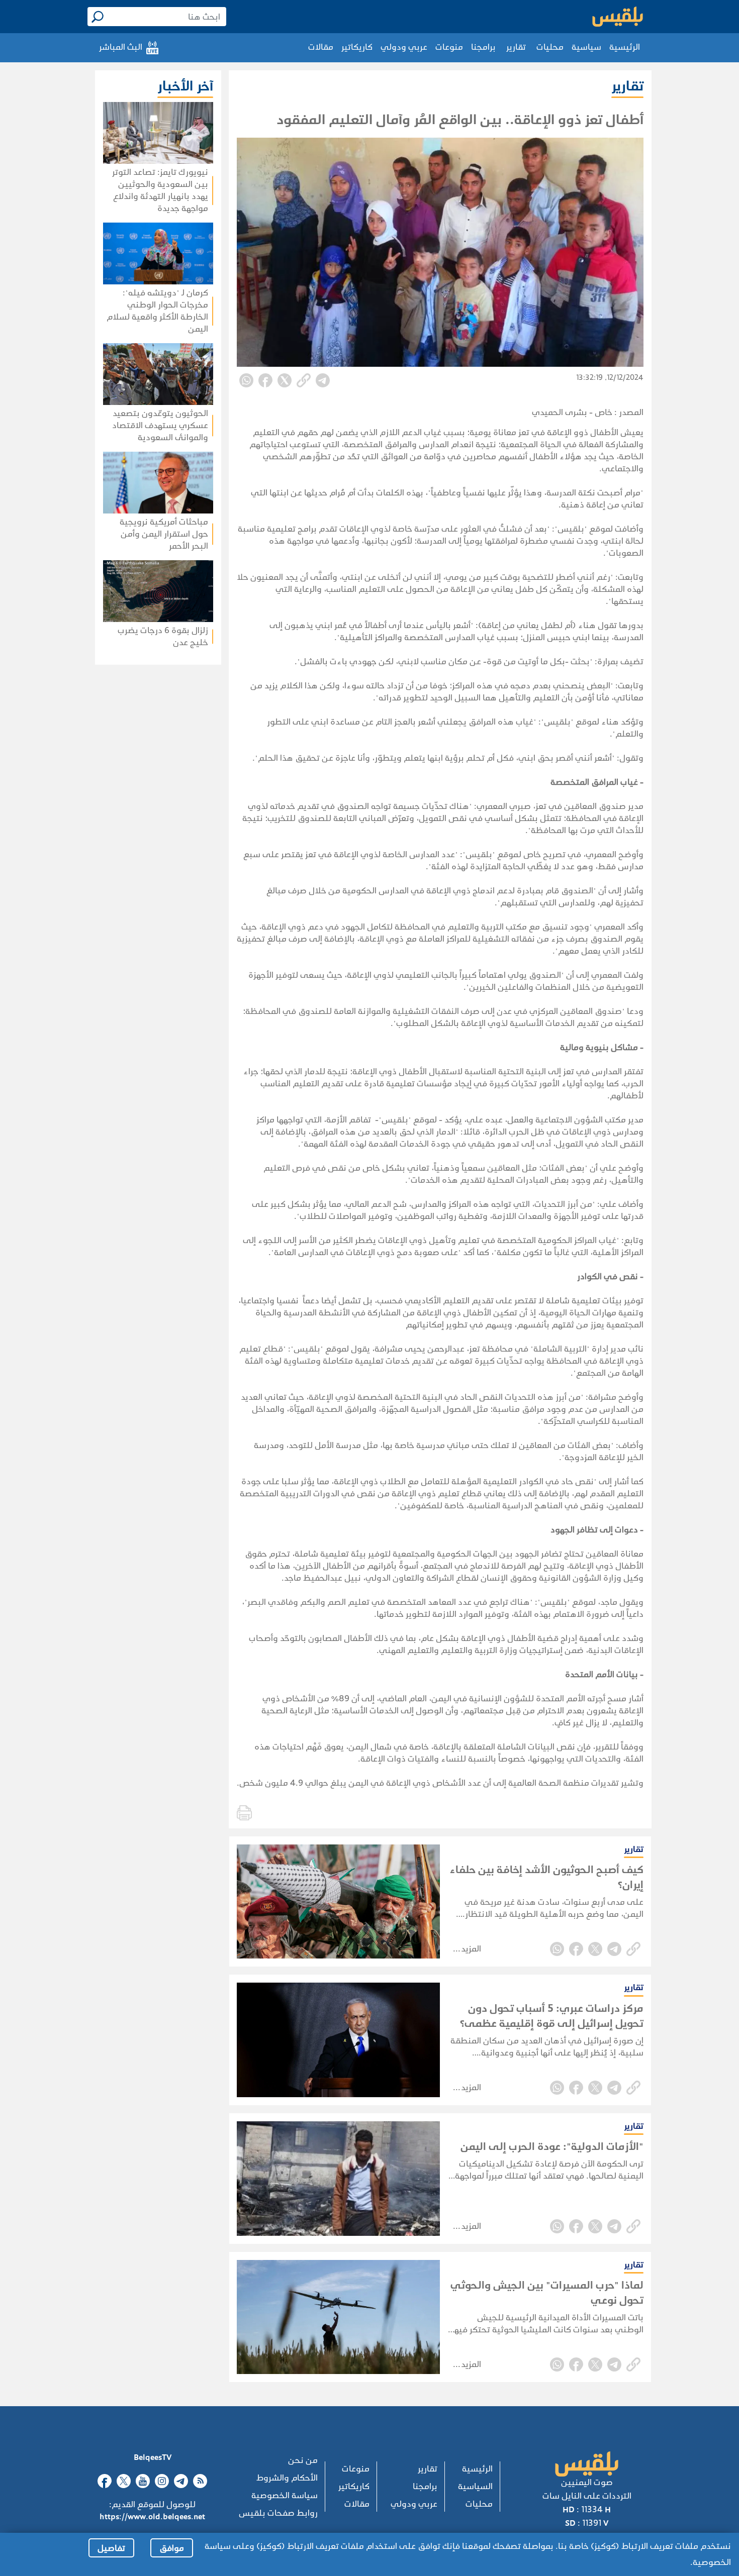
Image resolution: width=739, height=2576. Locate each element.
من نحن (303, 2460)
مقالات (321, 47)
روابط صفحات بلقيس (278, 2513)
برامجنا (483, 47)
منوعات (449, 47)
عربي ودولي (404, 47)
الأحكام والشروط (287, 2478)
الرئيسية (625, 47)
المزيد (471, 1949)
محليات (550, 47)
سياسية (586, 47)
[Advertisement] (129, 795)
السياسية (475, 2486)
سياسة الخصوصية (285, 2495)
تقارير (516, 47)
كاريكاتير (357, 47)
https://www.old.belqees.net (152, 2516)
